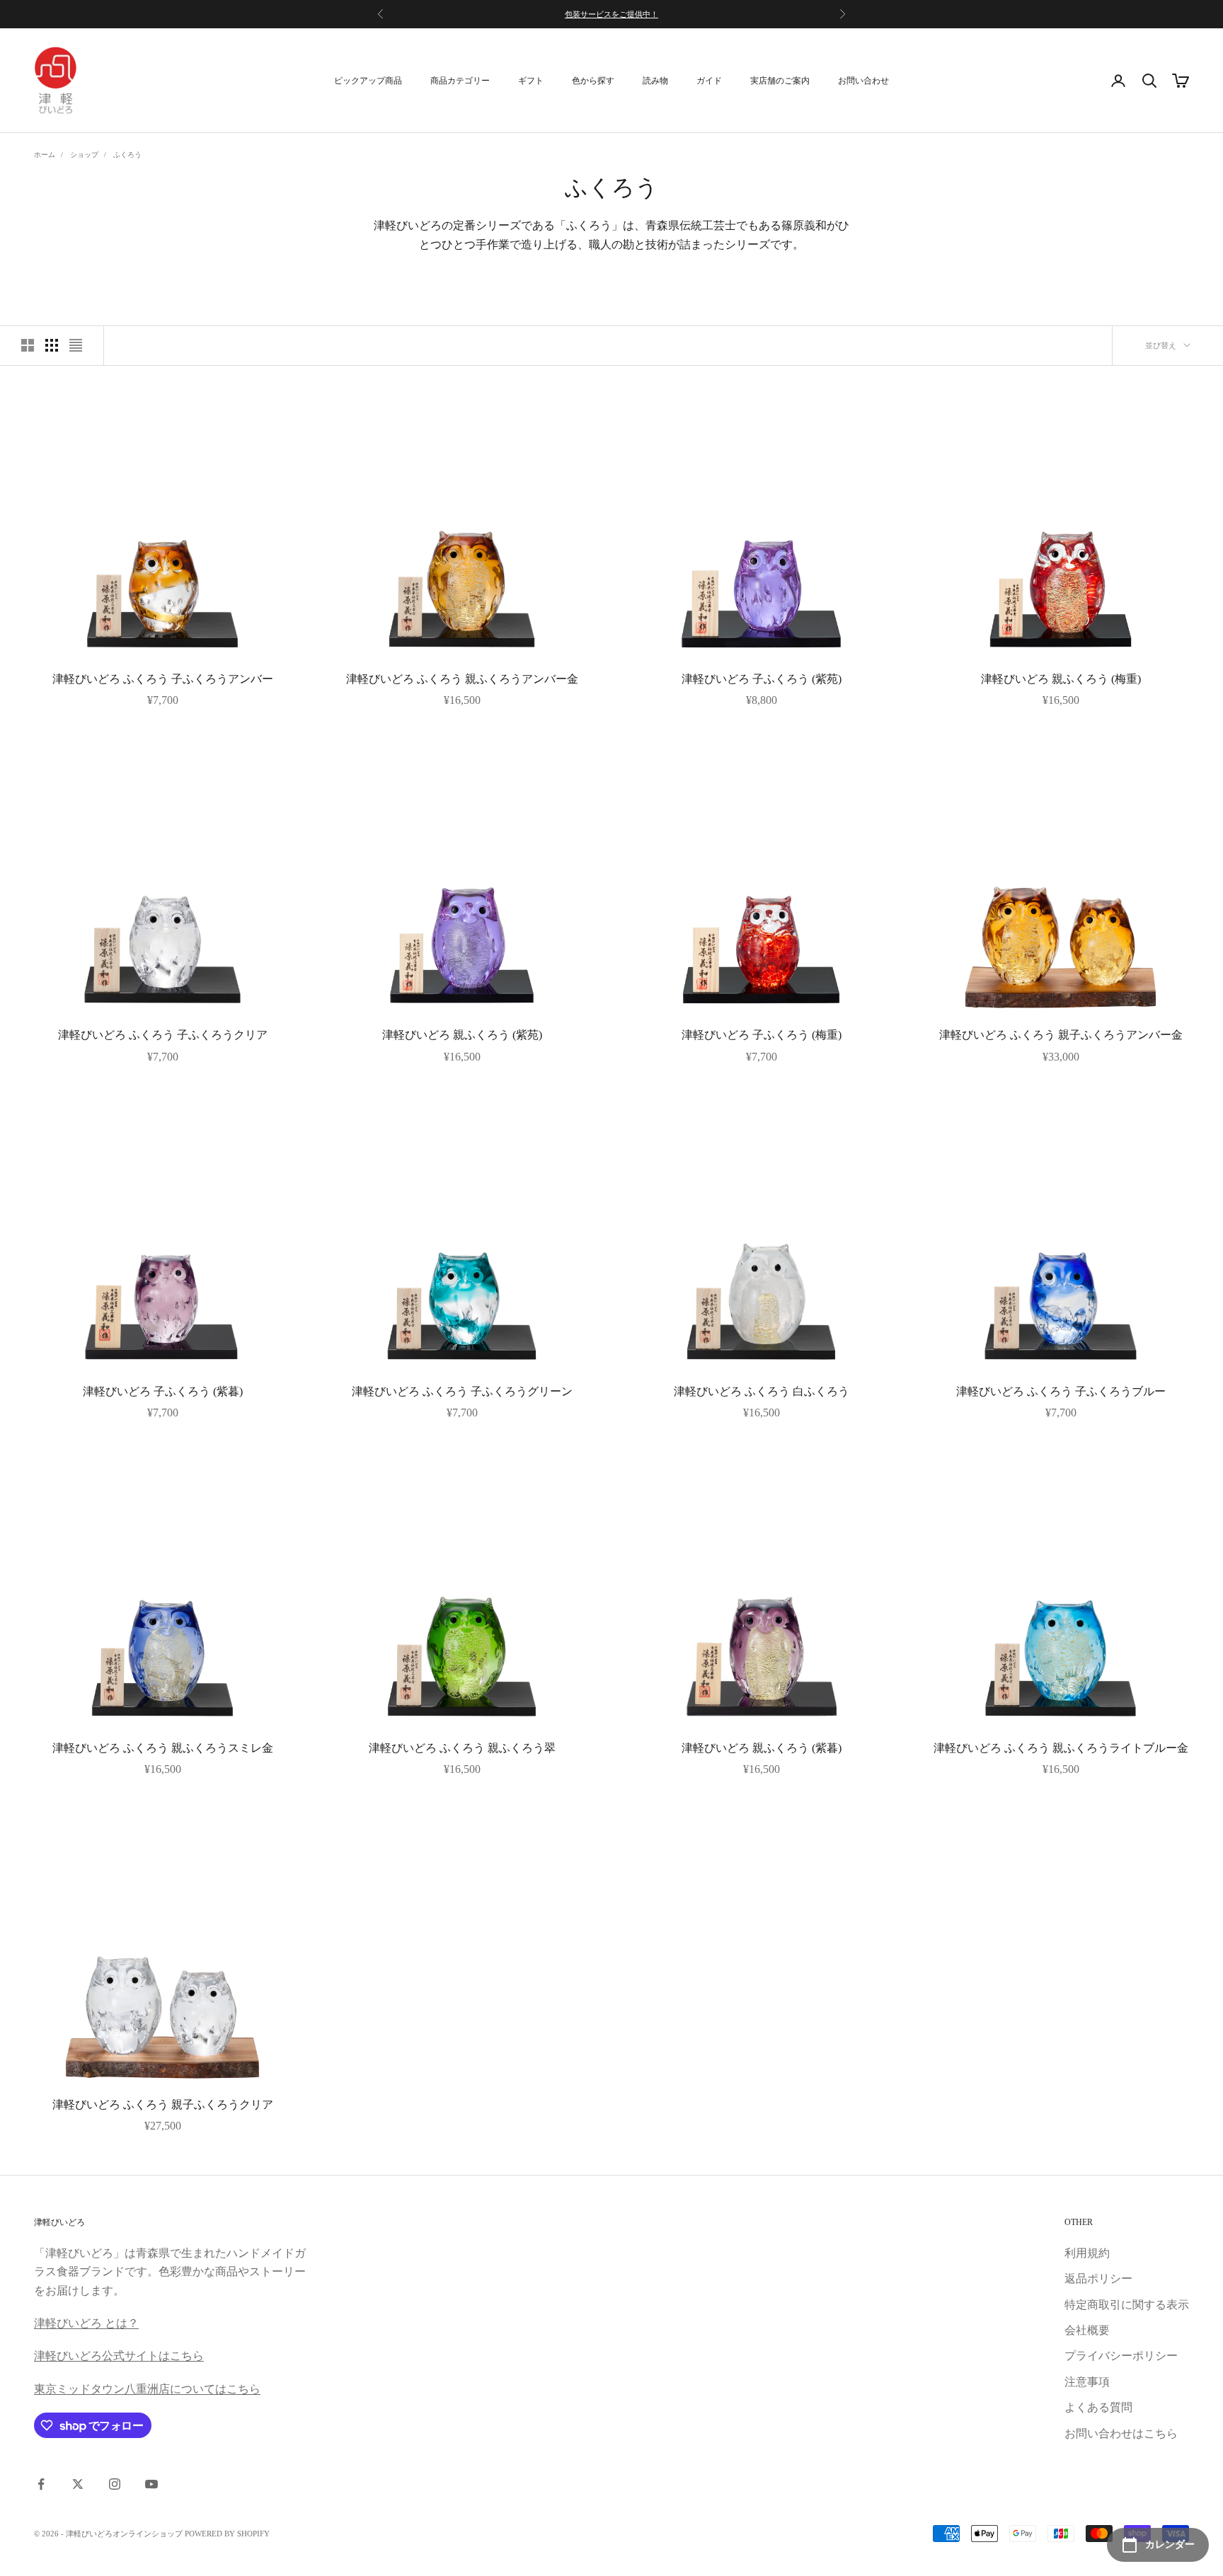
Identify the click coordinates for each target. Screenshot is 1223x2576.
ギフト (531, 81)
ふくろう (127, 155)
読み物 (655, 81)
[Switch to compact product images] (76, 345)
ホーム (45, 155)
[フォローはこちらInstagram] (115, 2484)
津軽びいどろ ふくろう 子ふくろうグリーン (462, 1391)
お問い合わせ (863, 81)
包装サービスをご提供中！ (611, 14)
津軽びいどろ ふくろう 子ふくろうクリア (163, 1035)
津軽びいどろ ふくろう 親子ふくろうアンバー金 (1061, 1035)
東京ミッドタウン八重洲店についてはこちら (147, 2389)
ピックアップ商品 (368, 81)
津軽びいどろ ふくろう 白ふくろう (762, 1391)
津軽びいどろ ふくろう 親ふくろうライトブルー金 (1061, 1748)
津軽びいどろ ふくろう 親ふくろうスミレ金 (163, 1748)
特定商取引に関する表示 (1127, 2305)
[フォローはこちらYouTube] (151, 2484)
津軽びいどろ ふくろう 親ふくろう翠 (462, 1748)
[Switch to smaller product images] (52, 345)
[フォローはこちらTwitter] (78, 2484)
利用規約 (1087, 2253)
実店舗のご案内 (780, 81)
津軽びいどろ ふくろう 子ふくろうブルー (1061, 1391)
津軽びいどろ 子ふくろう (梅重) (762, 1035)
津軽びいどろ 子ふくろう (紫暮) (163, 1391)
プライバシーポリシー (1121, 2356)
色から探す (593, 81)
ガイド (709, 81)
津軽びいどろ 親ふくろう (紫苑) (462, 1035)
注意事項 (1087, 2382)
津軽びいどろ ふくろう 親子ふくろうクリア (163, 2104)
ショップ (84, 155)
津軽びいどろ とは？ (86, 2323)
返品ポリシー (1098, 2278)
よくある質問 (1098, 2407)
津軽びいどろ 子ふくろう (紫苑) (762, 679)
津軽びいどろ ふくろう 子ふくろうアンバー (163, 679)
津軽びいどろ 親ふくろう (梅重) (1061, 679)
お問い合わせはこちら (1121, 2433)
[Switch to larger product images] (28, 345)
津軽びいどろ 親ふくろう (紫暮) (762, 1748)
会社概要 (1087, 2330)
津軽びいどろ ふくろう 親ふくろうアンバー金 (462, 679)
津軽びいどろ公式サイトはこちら (119, 2356)
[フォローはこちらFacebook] (41, 2484)
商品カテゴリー (460, 81)
